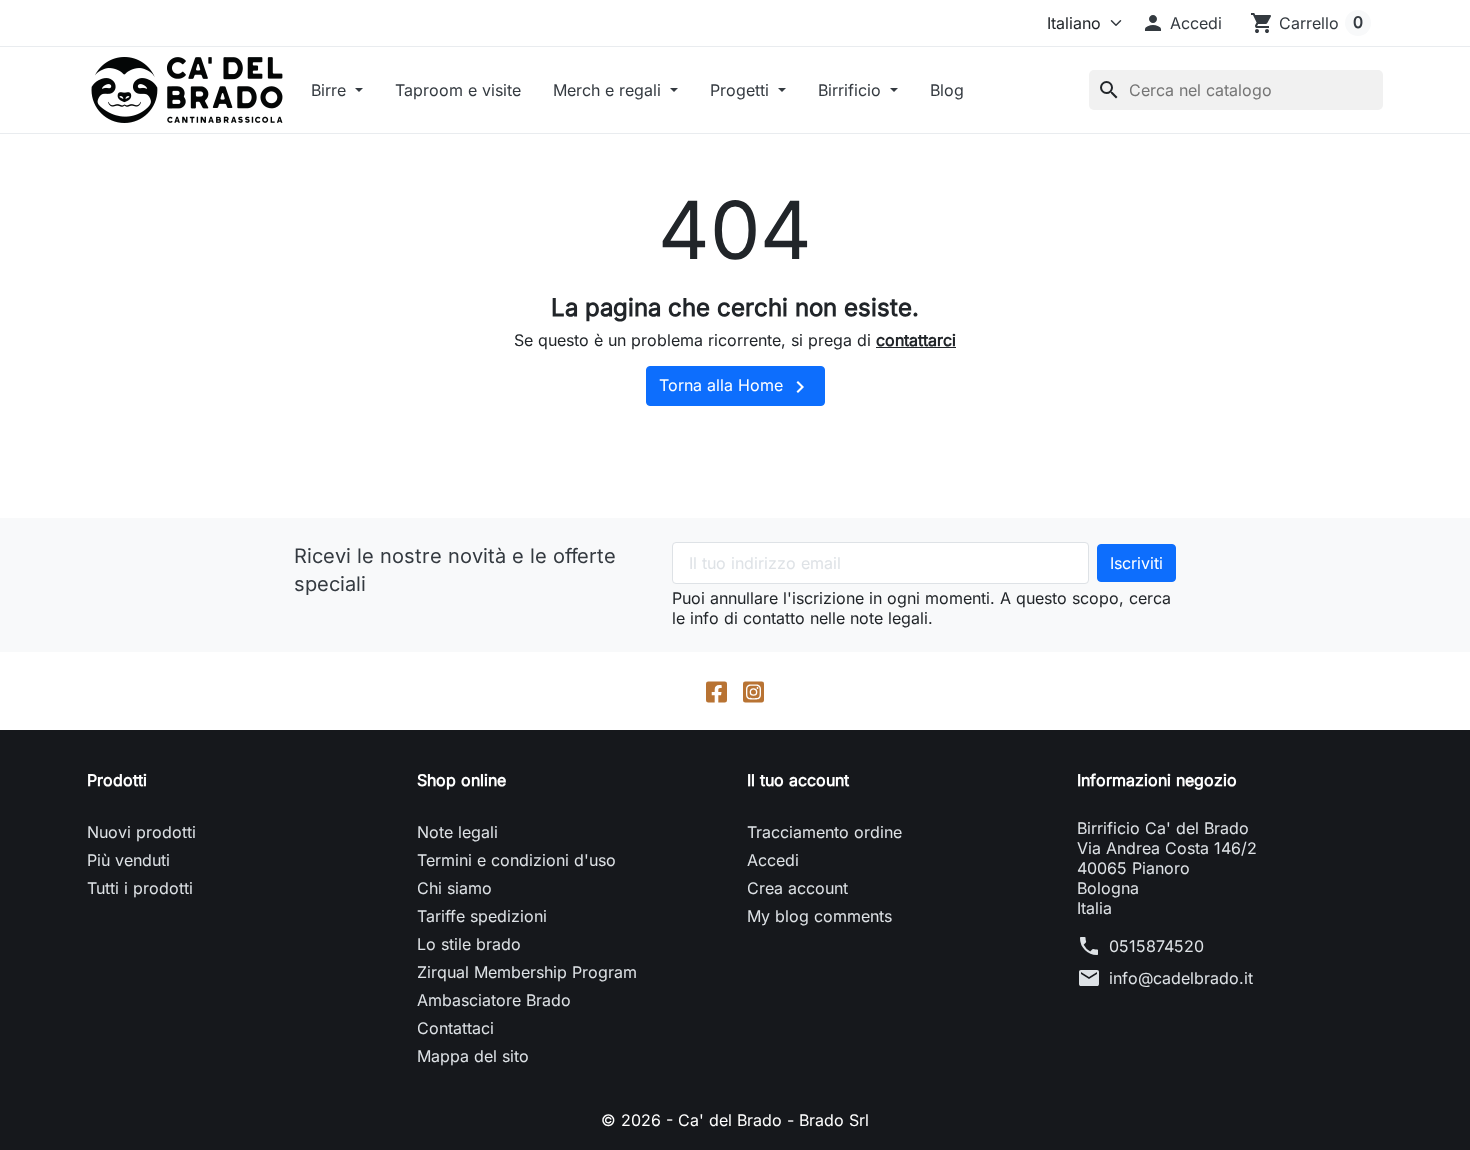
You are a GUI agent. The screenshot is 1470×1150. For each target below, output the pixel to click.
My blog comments (819, 916)
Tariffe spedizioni (482, 916)
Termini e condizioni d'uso (516, 860)
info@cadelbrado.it (1181, 978)
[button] (1181, 23)
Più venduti (128, 860)
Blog (947, 90)
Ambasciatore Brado (494, 1000)
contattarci (916, 340)
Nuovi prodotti (141, 832)
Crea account (797, 888)
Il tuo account (798, 780)
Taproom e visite (458, 90)
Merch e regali (609, 90)
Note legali (457, 832)
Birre (331, 90)
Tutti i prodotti (140, 888)
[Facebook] (716, 691)
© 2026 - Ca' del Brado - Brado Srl (735, 1120)
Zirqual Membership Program (527, 972)
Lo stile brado (469, 944)
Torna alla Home (735, 387)
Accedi (773, 860)
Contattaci (455, 1028)
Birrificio (852, 90)
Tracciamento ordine (824, 832)
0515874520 (1156, 946)
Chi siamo (454, 888)
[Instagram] (753, 691)
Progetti (742, 90)
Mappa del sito (473, 1056)
